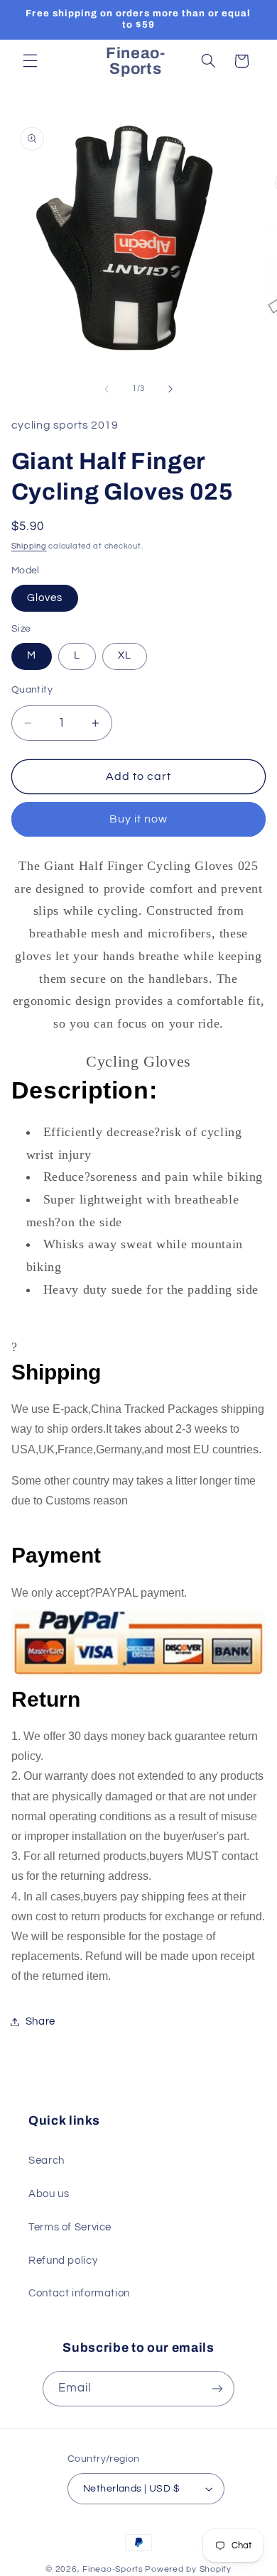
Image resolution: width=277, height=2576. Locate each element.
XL (125, 655)
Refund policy (63, 2261)
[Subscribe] (217, 2388)
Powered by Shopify (188, 2569)
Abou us (49, 2194)
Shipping (29, 546)
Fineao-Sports (113, 2569)
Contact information (79, 2293)
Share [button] (40, 2021)
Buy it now (139, 819)
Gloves (45, 598)
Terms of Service (70, 2227)
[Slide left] (107, 389)
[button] (30, 61)
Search (47, 2161)
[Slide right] (170, 389)
